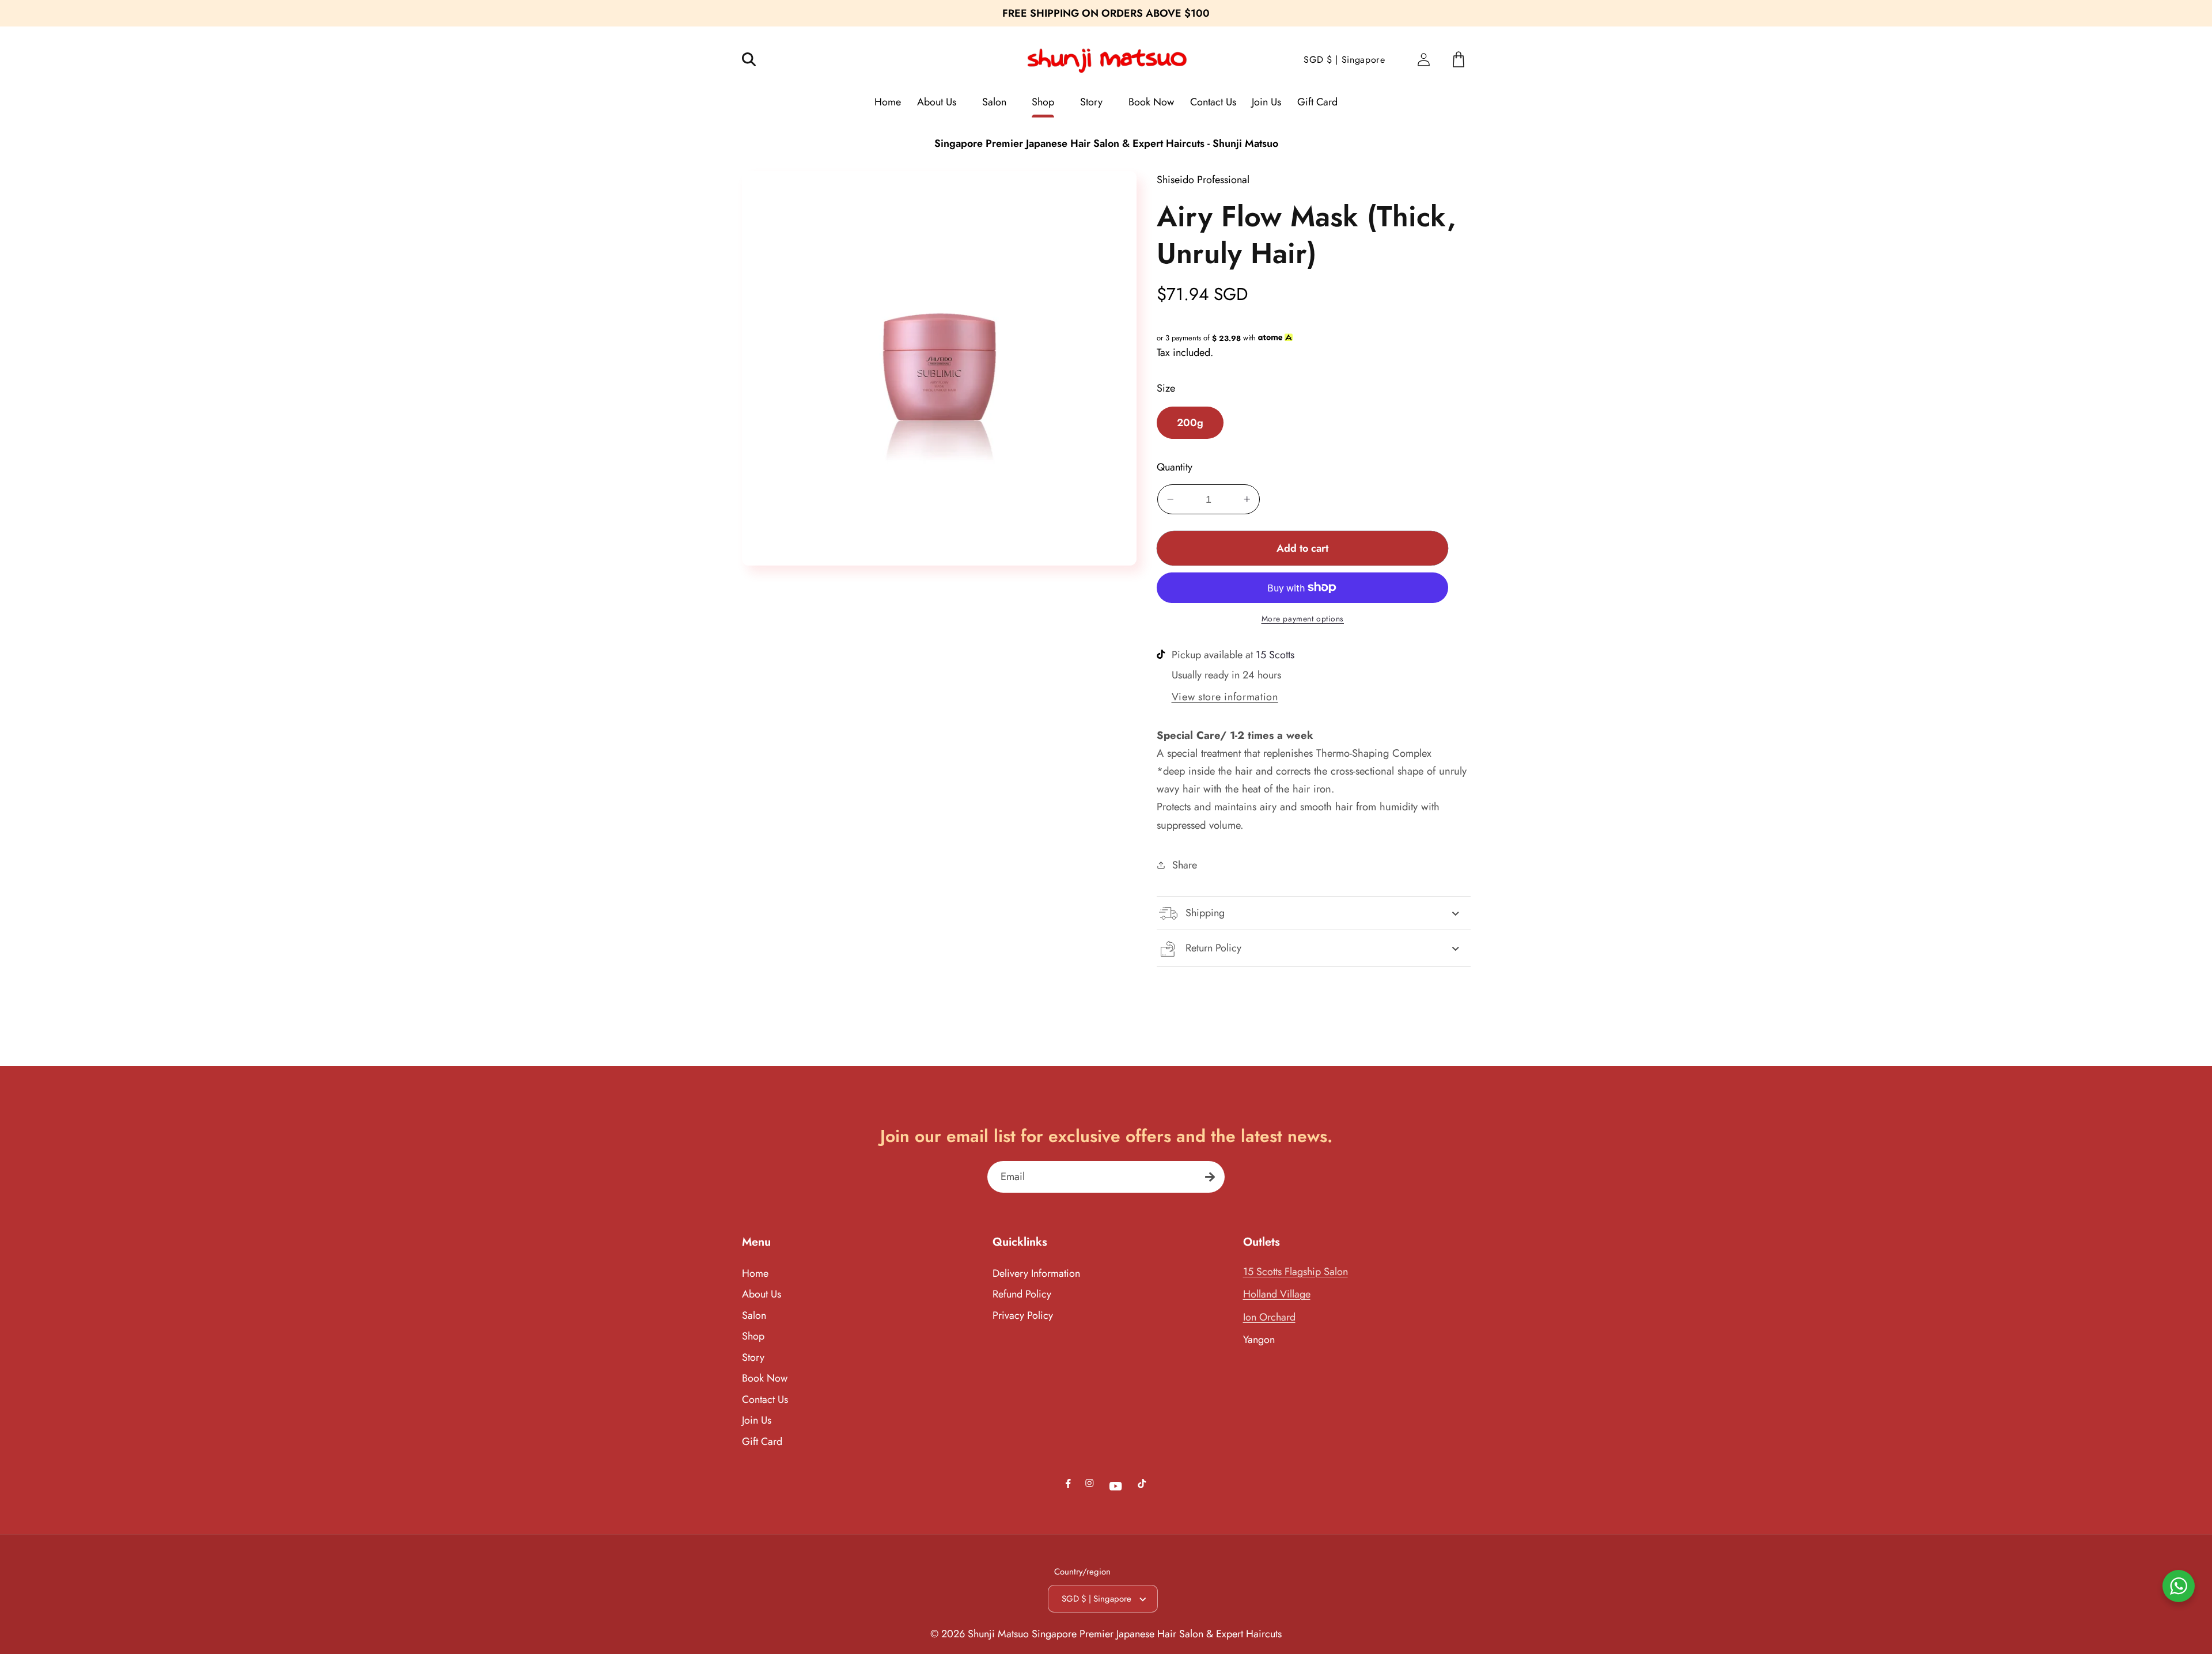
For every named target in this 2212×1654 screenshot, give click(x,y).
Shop (753, 1336)
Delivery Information (1036, 1273)
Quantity (1175, 467)
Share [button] (1184, 865)
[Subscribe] (1210, 1177)
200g (1190, 423)
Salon (754, 1315)
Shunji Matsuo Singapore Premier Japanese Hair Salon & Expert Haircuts (1125, 1634)
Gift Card (762, 1441)
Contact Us (765, 1399)
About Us (762, 1294)
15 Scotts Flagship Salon (1296, 1272)
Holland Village (1277, 1294)
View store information (1225, 697)
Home (755, 1273)
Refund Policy (1022, 1294)
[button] (757, 60)
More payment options (1303, 619)
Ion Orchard (1269, 1317)
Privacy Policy (1023, 1315)
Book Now (765, 1378)
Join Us (757, 1420)
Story (753, 1357)
